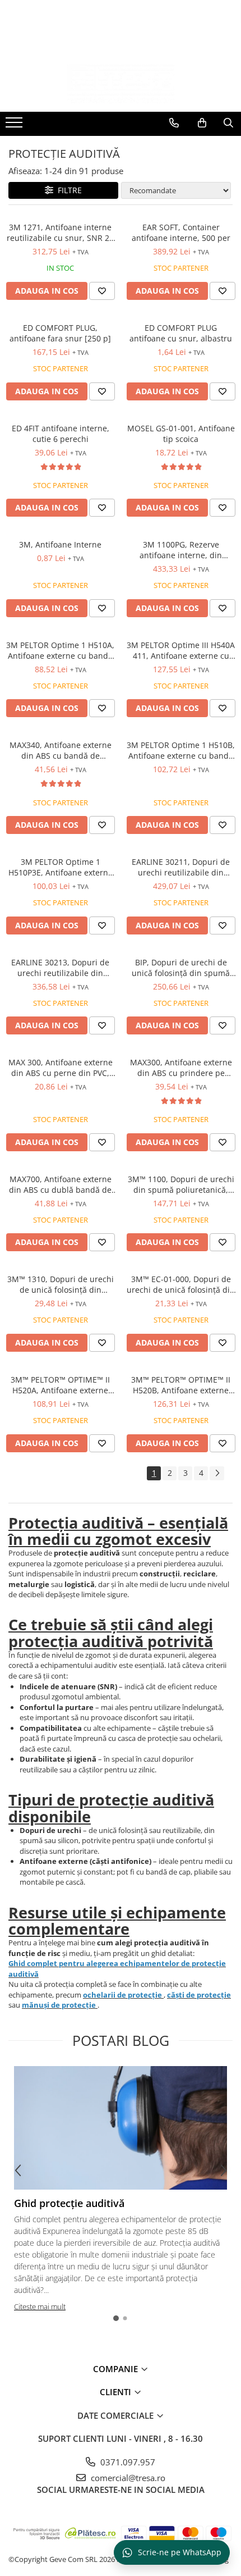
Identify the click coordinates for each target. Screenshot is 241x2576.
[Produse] (15, 126)
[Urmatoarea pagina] (217, 1473)
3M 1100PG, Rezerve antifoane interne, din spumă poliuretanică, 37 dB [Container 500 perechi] (181, 550)
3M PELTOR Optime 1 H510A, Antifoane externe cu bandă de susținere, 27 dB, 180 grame (60, 650)
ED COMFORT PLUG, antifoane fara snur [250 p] (60, 333)
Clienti (117, 2392)
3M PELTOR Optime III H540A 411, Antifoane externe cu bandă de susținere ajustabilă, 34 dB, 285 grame (181, 650)
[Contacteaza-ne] (174, 123)
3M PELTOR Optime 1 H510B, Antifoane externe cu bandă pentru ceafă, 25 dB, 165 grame (181, 750)
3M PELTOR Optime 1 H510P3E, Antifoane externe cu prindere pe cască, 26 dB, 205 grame (60, 867)
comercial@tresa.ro (127, 2478)
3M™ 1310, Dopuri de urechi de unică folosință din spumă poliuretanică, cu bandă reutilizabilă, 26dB (61, 1284)
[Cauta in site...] (228, 123)
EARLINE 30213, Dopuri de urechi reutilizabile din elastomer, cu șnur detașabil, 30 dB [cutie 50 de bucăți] (60, 968)
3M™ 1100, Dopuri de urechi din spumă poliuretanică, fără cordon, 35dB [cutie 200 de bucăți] (181, 1184)
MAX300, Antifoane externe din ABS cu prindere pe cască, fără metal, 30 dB (181, 1068)
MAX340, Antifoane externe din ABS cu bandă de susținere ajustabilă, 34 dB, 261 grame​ (60, 750)
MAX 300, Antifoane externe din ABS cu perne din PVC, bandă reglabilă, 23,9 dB (61, 1068)
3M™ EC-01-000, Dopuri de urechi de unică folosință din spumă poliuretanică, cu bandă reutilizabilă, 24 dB (181, 1284)
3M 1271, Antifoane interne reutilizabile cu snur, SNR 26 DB (60, 232)
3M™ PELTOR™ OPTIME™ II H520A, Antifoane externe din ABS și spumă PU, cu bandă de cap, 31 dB (60, 1385)
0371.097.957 (127, 2462)
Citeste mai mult (40, 2306)
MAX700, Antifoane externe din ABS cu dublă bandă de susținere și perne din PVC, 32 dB (60, 1184)
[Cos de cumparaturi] (202, 123)
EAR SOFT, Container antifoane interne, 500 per (181, 232)
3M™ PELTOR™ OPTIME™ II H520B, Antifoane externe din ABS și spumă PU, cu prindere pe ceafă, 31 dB (181, 1385)
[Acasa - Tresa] (121, 84)
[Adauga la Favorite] (102, 291)
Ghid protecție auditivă (69, 2203)
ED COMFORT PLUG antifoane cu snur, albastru (181, 333)
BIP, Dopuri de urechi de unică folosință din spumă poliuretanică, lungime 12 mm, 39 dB (181, 968)
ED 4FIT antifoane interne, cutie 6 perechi (61, 434)
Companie (117, 2369)
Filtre (68, 190)
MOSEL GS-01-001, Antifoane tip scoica (181, 434)
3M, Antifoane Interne (60, 544)
